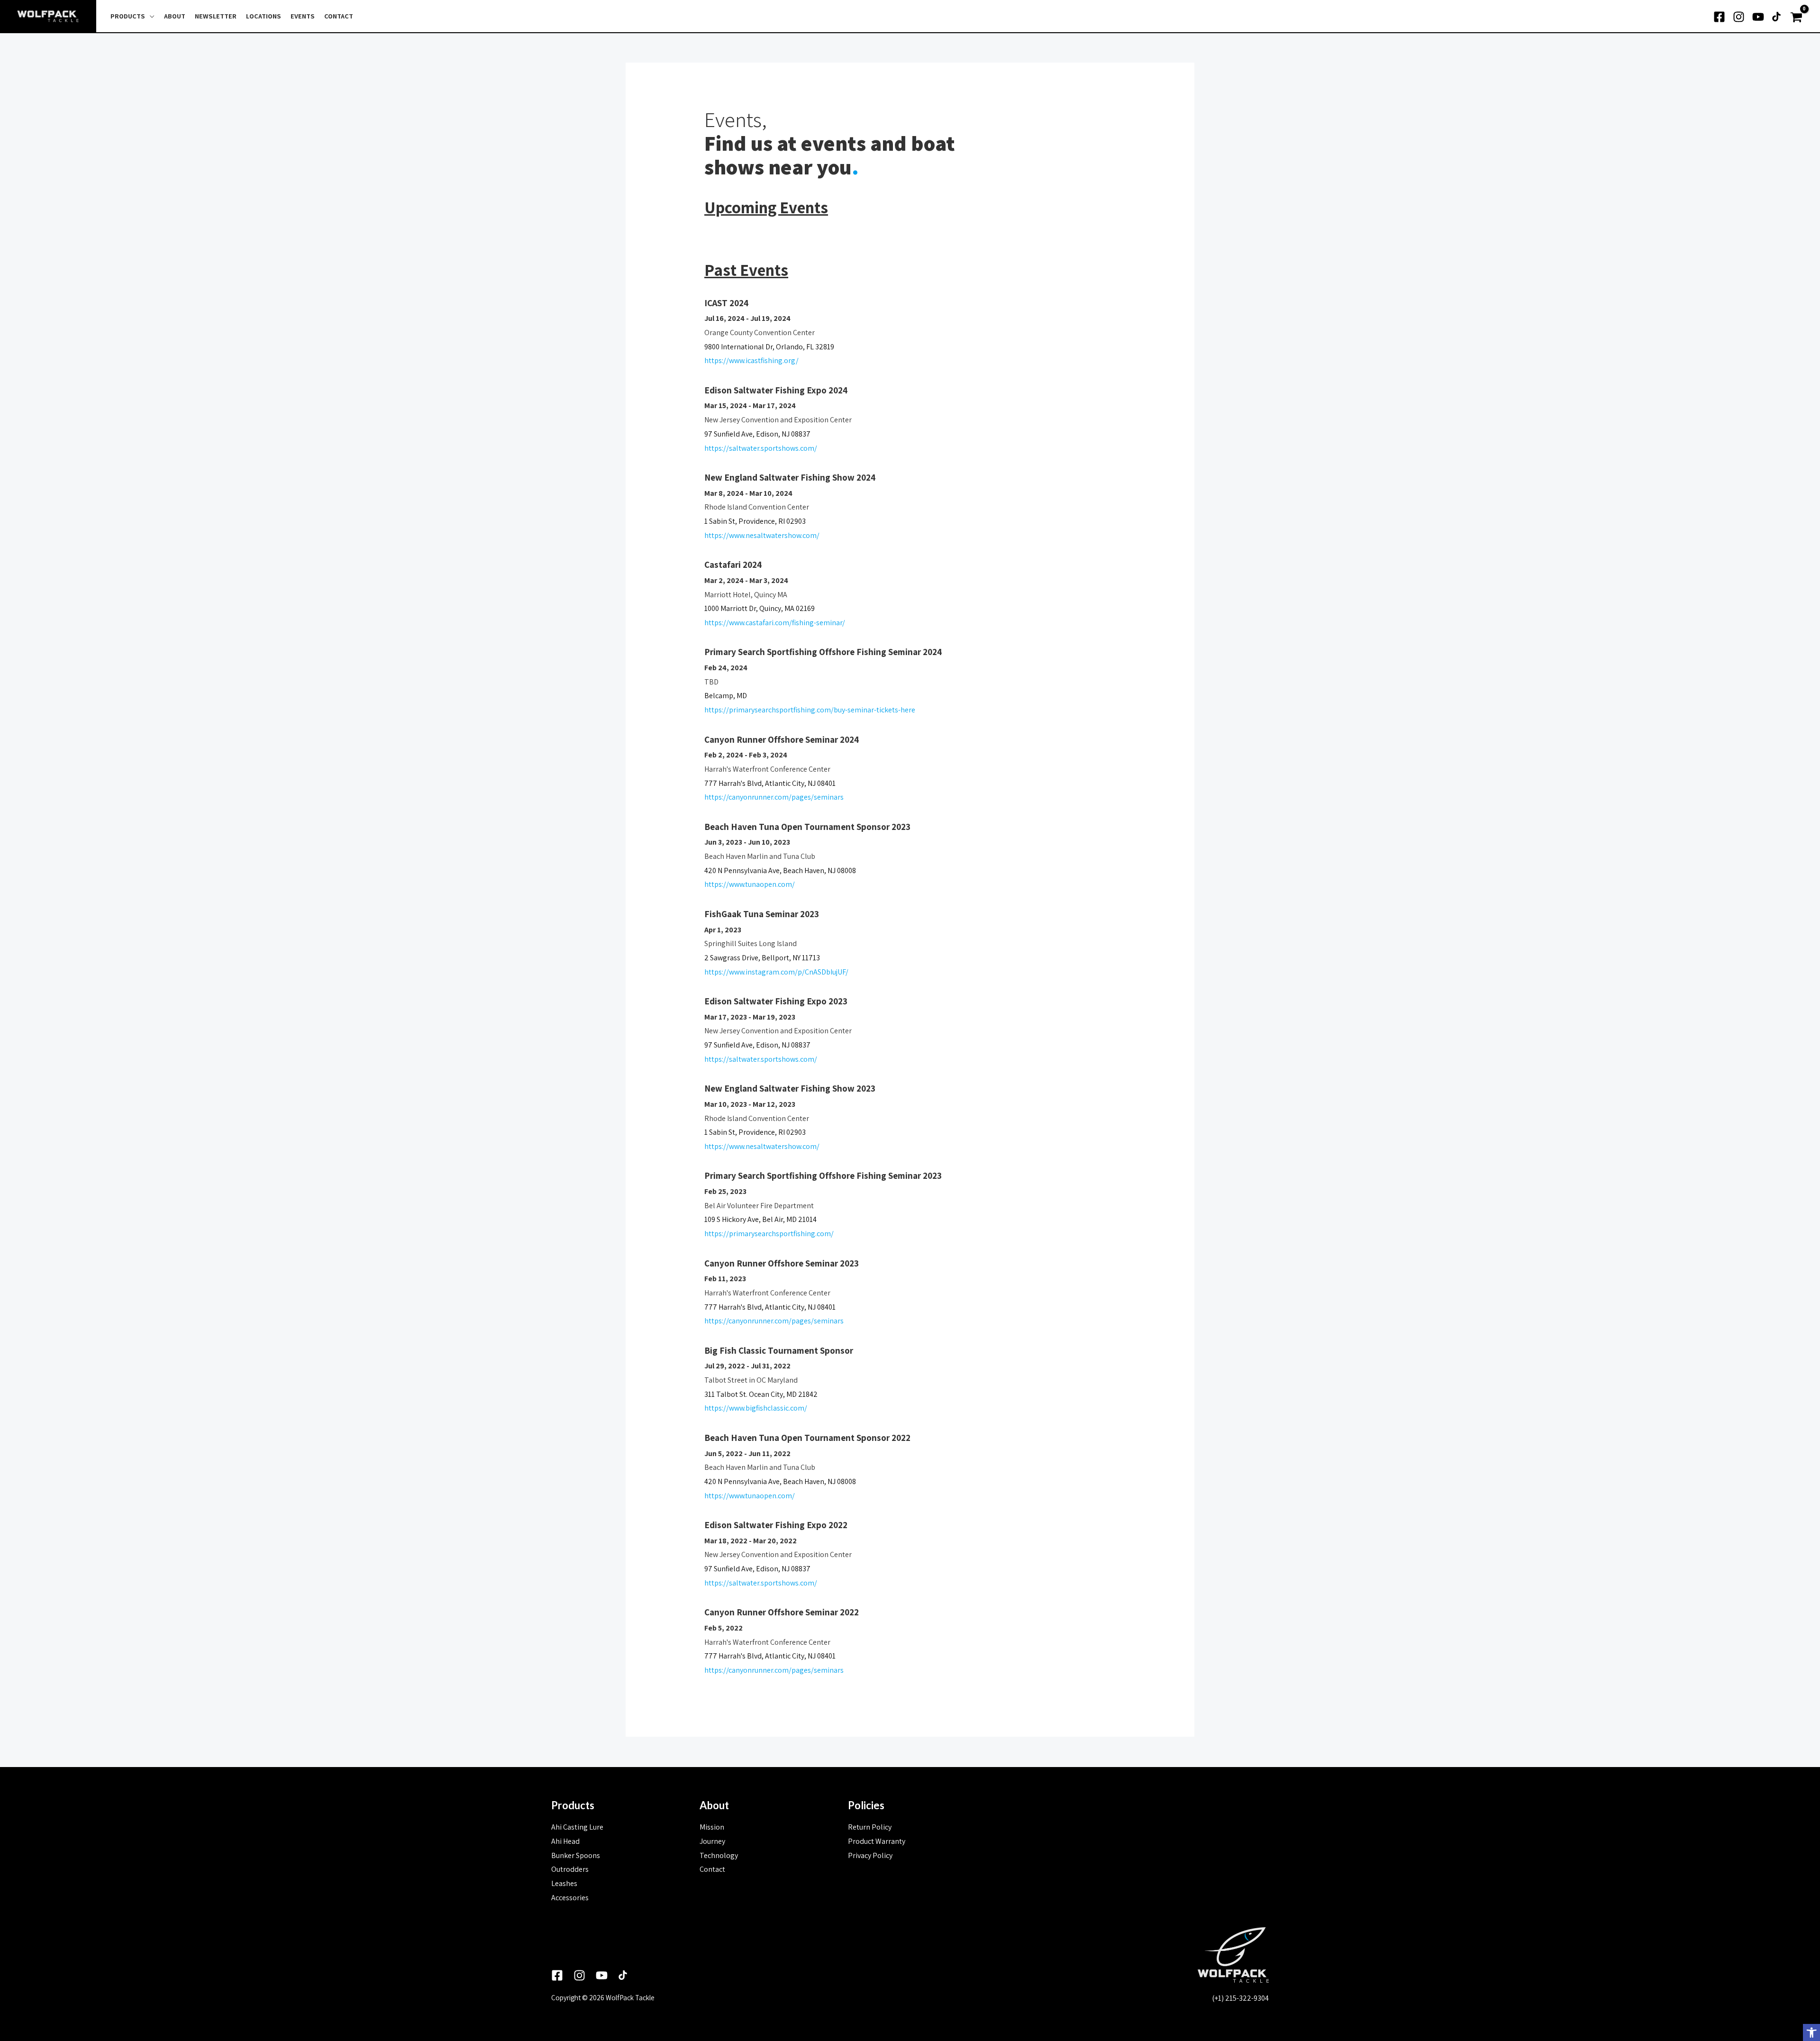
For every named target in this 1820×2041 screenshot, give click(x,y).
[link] (1811, 2032)
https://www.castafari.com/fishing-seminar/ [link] (775, 623)
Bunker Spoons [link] (576, 1855)
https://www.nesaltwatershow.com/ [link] (762, 535)
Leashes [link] (564, 1883)
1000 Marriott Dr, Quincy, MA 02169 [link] (760, 608)
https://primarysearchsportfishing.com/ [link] (769, 1234)
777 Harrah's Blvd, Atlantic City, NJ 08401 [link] (770, 783)
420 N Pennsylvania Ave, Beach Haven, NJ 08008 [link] (780, 870)
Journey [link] (712, 1841)
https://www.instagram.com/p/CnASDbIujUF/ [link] (776, 972)
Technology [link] (719, 1855)
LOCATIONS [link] (264, 16)
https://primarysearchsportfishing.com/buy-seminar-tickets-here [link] (810, 710)
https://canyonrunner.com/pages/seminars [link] (774, 797)
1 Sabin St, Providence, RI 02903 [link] (755, 521)
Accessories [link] (570, 1898)
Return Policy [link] (870, 1827)
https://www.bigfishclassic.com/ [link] (756, 1408)
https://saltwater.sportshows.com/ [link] (761, 448)
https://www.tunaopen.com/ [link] (750, 884)
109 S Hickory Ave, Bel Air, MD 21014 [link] (760, 1219)
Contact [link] (712, 1869)
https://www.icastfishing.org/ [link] (751, 360)
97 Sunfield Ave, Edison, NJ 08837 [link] (757, 434)
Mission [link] (712, 1827)
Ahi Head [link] (565, 1841)
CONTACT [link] (339, 16)
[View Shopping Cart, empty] (1797, 16)
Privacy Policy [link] (870, 1855)
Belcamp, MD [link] (726, 696)
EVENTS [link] (303, 16)
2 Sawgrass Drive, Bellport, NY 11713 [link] (762, 958)
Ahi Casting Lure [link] (577, 1827)
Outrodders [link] (570, 1869)
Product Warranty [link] (877, 1841)
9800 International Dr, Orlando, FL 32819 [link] (769, 347)
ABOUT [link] (175, 16)
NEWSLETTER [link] (216, 16)
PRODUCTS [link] (128, 16)
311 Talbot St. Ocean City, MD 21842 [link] (761, 1394)
